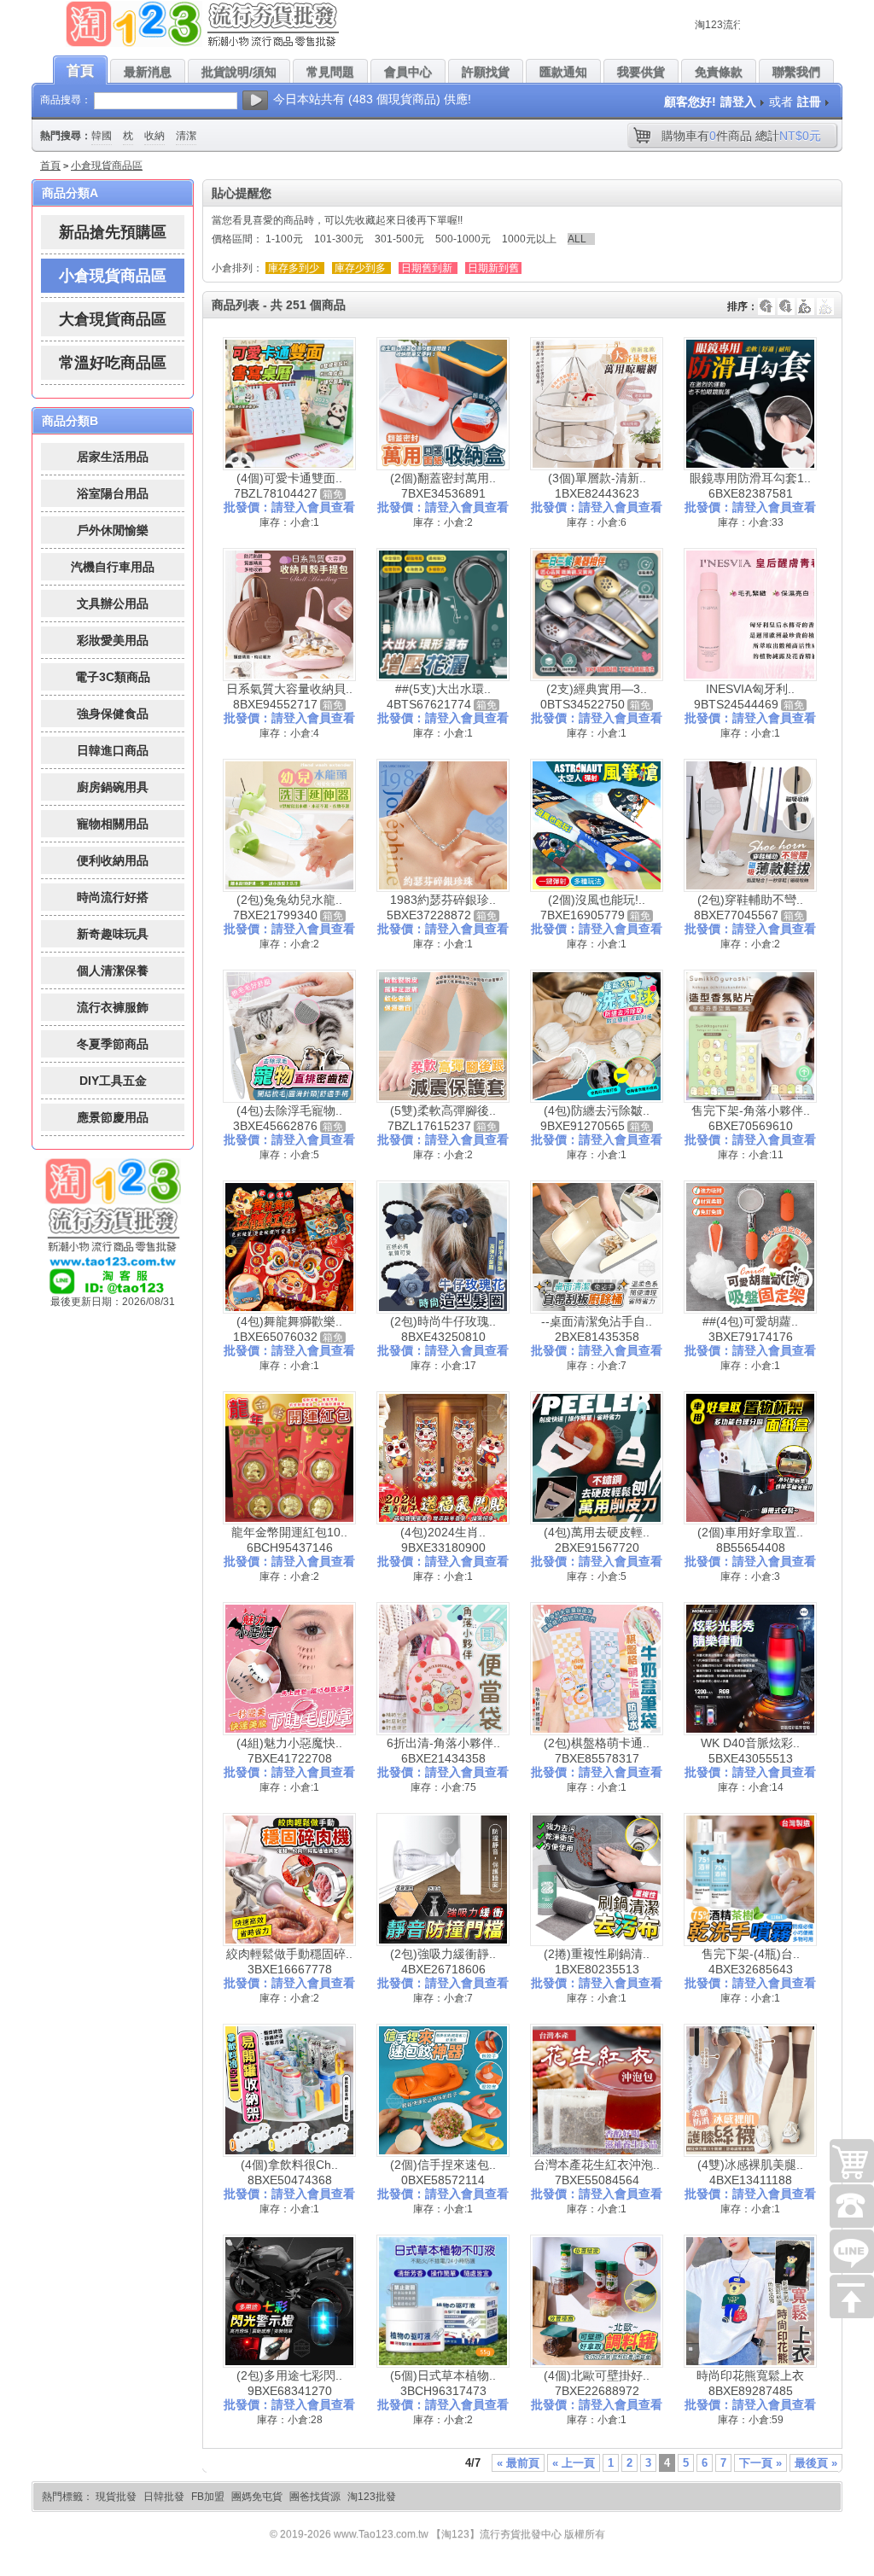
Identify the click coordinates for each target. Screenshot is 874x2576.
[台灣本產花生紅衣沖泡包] (597, 2090)
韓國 (102, 136)
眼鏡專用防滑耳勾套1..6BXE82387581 (750, 486)
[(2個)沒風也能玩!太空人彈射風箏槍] (597, 825)
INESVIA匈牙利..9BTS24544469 (744, 696)
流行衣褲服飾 (113, 1007)
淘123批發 (372, 2497)
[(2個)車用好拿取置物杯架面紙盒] (750, 1458)
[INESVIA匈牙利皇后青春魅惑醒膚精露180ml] (750, 615)
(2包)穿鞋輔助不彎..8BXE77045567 (749, 907)
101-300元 (339, 239)
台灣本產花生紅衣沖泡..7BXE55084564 (597, 2172)
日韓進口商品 (113, 750)
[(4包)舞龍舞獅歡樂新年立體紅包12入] (289, 1247)
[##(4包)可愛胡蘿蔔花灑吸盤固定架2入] (750, 1247)
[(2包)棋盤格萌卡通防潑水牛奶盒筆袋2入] (597, 1669)
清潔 (186, 136)
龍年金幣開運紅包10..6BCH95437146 (289, 1540)
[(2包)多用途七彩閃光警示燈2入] (289, 2301)
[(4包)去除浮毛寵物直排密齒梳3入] (289, 1036)
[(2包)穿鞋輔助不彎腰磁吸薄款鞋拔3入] (750, 825)
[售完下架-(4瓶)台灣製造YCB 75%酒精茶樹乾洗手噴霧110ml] (750, 1880)
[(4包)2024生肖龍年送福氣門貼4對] (443, 1458)
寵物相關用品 (113, 824)
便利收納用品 (113, 860)
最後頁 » (816, 2463)
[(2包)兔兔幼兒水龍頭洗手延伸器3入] (289, 825)
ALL (577, 239)
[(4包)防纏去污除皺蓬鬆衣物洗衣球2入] (597, 1036)
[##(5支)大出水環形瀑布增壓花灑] (443, 615)
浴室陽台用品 (113, 493)
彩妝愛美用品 (113, 640)
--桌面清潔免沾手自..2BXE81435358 (597, 1329)
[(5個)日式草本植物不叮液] (443, 2301)
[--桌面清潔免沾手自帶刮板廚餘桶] (597, 1247)
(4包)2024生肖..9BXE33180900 (443, 1540)
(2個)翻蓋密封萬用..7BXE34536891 (443, 486)
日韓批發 (164, 2497)
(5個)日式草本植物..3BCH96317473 (443, 2383)
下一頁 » (760, 2463)
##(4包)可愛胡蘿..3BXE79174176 (750, 1329)
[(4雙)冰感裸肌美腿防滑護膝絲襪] (750, 2090)
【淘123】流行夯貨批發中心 (496, 2534)
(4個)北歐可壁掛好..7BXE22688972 (597, 2383)
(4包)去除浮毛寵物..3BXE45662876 (288, 1118)
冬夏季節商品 (113, 1044)
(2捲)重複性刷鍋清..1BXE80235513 (597, 1961)
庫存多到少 (294, 268)
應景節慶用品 (113, 1117)
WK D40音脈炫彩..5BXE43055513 (750, 1751)
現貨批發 (116, 2497)
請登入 (738, 102)
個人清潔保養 (113, 970)
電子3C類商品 (113, 677)
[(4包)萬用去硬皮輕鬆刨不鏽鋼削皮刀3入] (597, 1458)
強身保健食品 (113, 714)
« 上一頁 (574, 2463)
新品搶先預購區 (113, 232)
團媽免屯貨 (257, 2497)
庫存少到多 (360, 268)
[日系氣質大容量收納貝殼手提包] (289, 615)
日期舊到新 (427, 268)
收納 (154, 136)
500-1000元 (463, 239)
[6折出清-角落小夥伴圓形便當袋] (443, 1669)
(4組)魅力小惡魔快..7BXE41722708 (289, 1751)
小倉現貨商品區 (107, 166)
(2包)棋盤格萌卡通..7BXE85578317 (597, 1751)
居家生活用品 (113, 457)
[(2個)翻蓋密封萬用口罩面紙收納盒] (443, 404)
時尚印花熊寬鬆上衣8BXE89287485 (750, 2383)
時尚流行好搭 (113, 897)
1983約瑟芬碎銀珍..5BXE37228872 (441, 907)
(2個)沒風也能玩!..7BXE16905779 (593, 907)
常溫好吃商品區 (113, 363)
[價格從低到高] (825, 298)
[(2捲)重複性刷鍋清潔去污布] (597, 1880)
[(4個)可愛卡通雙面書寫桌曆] (289, 404)
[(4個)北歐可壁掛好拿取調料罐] (597, 2301)
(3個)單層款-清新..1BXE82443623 (597, 486)
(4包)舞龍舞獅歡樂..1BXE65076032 (288, 1329)
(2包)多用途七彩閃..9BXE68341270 (289, 2383)
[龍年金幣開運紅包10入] (289, 1458)
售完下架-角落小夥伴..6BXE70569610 (751, 1118)
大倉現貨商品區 (113, 319)
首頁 (50, 166)
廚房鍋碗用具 (113, 787)
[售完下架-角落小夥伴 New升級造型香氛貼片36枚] (750, 1036)
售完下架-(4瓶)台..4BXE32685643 (751, 1961)
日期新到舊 (493, 268)
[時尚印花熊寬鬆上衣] (750, 2301)
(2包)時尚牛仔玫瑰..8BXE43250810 (443, 1329)
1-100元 (284, 239)
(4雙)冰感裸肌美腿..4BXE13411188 (750, 2172)
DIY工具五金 (113, 1081)
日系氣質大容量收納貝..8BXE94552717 (289, 696)
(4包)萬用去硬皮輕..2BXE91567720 (597, 1540)
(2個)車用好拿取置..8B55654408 (750, 1540)
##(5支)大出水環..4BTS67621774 (439, 696)
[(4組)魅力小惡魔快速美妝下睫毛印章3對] (289, 1669)
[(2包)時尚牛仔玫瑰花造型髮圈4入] (443, 1247)
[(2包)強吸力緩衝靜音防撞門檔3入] (443, 1880)
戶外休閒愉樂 (113, 530)
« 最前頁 (518, 2463)
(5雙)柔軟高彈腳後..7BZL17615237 (442, 1118)
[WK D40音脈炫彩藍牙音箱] (750, 1669)
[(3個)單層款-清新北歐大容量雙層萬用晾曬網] (597, 404)
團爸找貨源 (315, 2497)
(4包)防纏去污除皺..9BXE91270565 (595, 1118)
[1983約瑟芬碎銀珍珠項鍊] (443, 825)
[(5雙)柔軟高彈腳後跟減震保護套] (443, 1036)
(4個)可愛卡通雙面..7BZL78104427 (288, 486)
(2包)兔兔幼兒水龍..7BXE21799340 (288, 907)
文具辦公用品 (113, 603)
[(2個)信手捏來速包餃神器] (443, 2090)
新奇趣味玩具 (113, 934)
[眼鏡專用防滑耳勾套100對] (750, 404)
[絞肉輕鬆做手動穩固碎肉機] (289, 1880)
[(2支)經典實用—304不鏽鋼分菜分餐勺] (597, 615)
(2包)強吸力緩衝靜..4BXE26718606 (443, 1961)
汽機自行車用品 (113, 567)
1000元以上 (529, 239)
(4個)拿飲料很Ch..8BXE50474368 (289, 2172)
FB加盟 (208, 2497)
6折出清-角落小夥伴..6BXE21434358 (443, 1751)
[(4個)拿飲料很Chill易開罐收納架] (289, 2090)
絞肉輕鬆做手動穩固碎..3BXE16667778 (289, 1961)
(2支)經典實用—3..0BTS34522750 (594, 696)
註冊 (809, 102)
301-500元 (399, 239)
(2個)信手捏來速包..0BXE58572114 (443, 2172)
